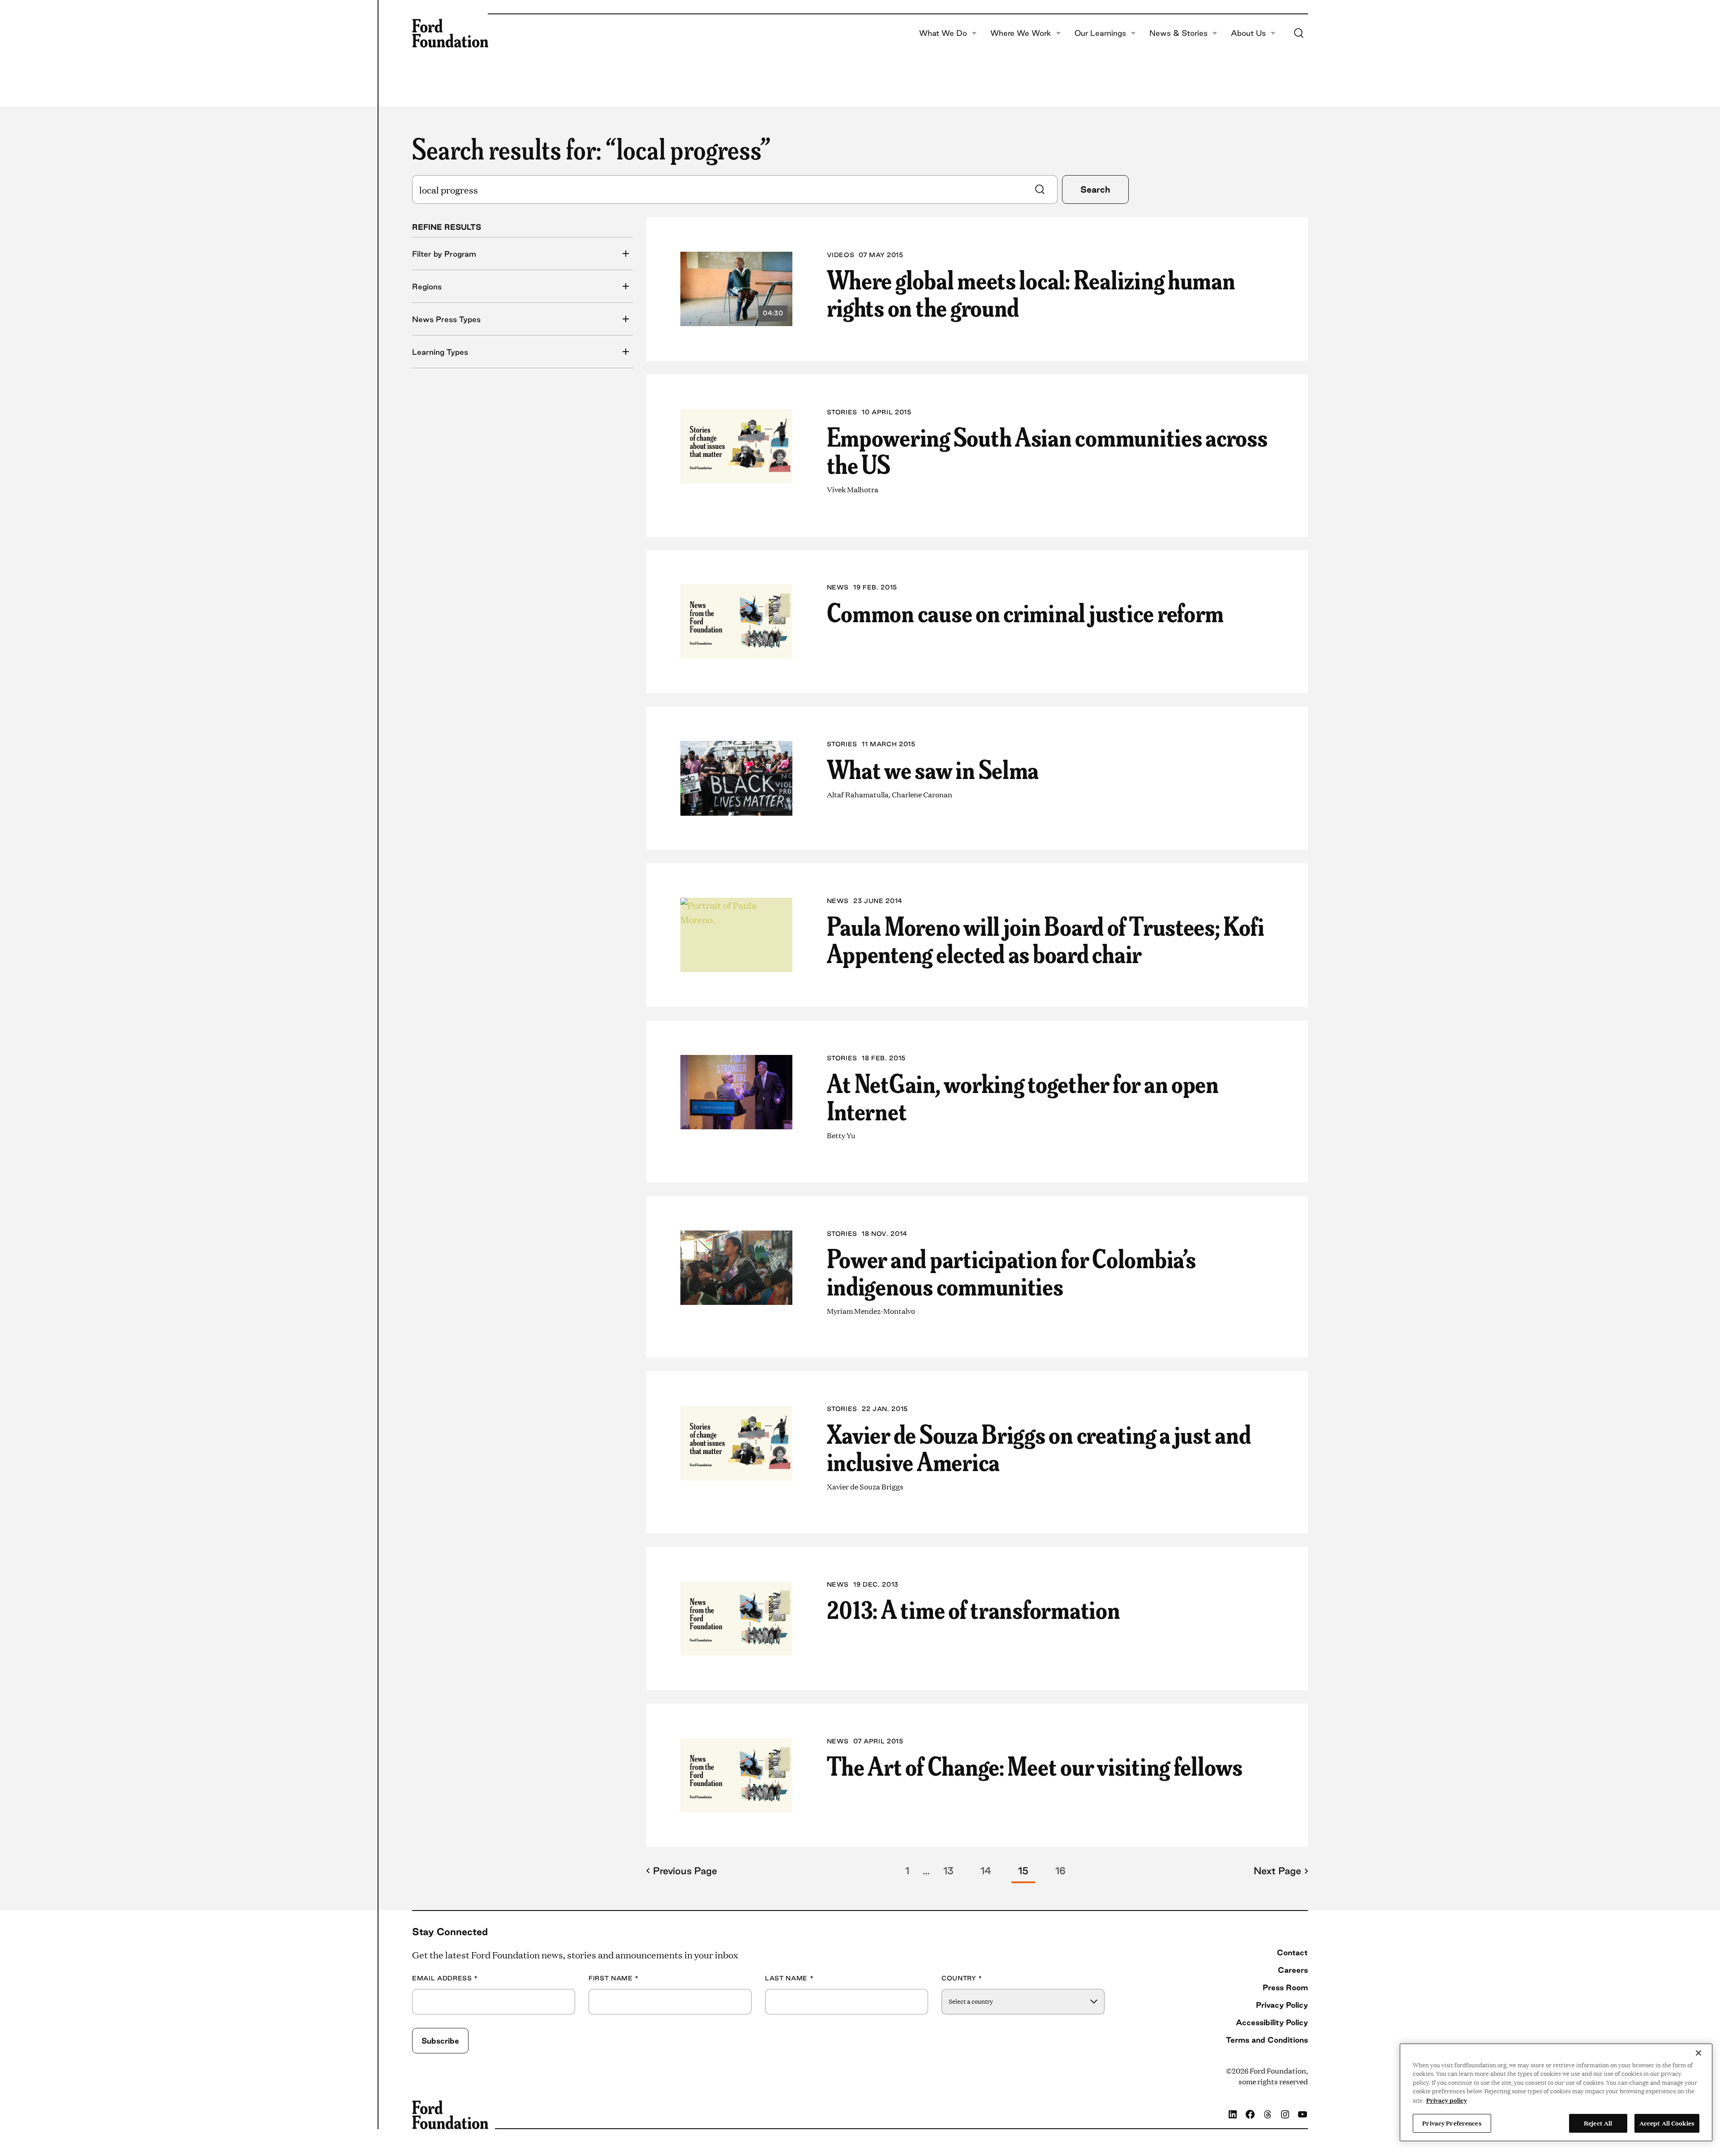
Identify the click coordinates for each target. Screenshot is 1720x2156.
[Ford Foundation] (450, 33)
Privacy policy (1447, 2100)
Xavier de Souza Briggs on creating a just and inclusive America (1039, 1447)
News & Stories (1178, 33)
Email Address (445, 1978)
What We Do (943, 33)
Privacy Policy (1282, 2005)
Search (1095, 189)
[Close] (1698, 2053)
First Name (614, 1978)
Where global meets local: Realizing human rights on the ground (1031, 292)
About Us (1248, 33)
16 (1060, 1871)
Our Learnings (1100, 33)
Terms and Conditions (1267, 2040)
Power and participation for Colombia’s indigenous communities (1011, 1271)
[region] (1556, 2092)
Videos (841, 255)
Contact (1292, 1952)
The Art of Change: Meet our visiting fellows (1035, 1765)
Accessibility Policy (1272, 2022)
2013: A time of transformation (974, 1608)
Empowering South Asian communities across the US (1047, 450)
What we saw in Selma (933, 768)
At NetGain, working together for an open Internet (1023, 1096)
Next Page (1277, 1871)
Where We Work (1021, 33)
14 (986, 1871)
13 (948, 1871)
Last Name (789, 1978)
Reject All (1598, 2123)
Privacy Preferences (1452, 2123)
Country (962, 1978)
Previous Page (685, 1871)
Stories (842, 412)
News (838, 587)
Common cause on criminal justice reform (1026, 611)
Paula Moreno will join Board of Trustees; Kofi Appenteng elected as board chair (1046, 939)
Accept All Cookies (1667, 2123)
